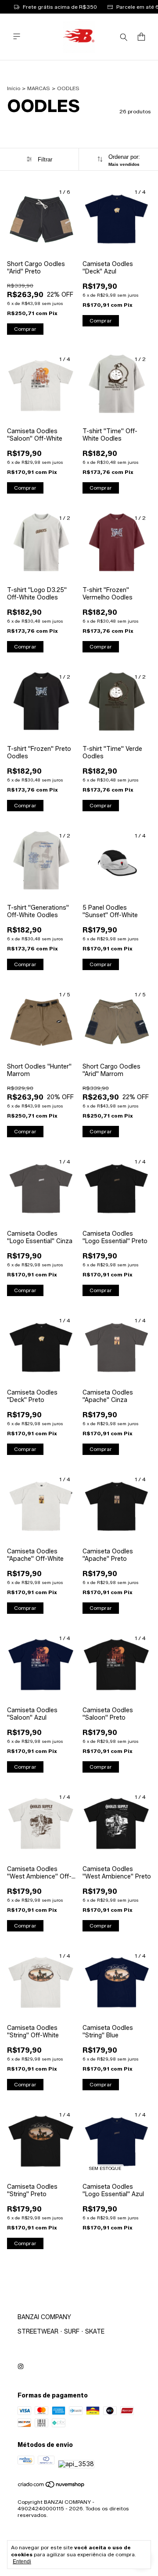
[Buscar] (124, 37)
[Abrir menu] (17, 37)
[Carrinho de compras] (141, 37)
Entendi (22, 2562)
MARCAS (39, 88)
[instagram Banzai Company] (21, 2367)
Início (14, 88)
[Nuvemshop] (52, 2486)
